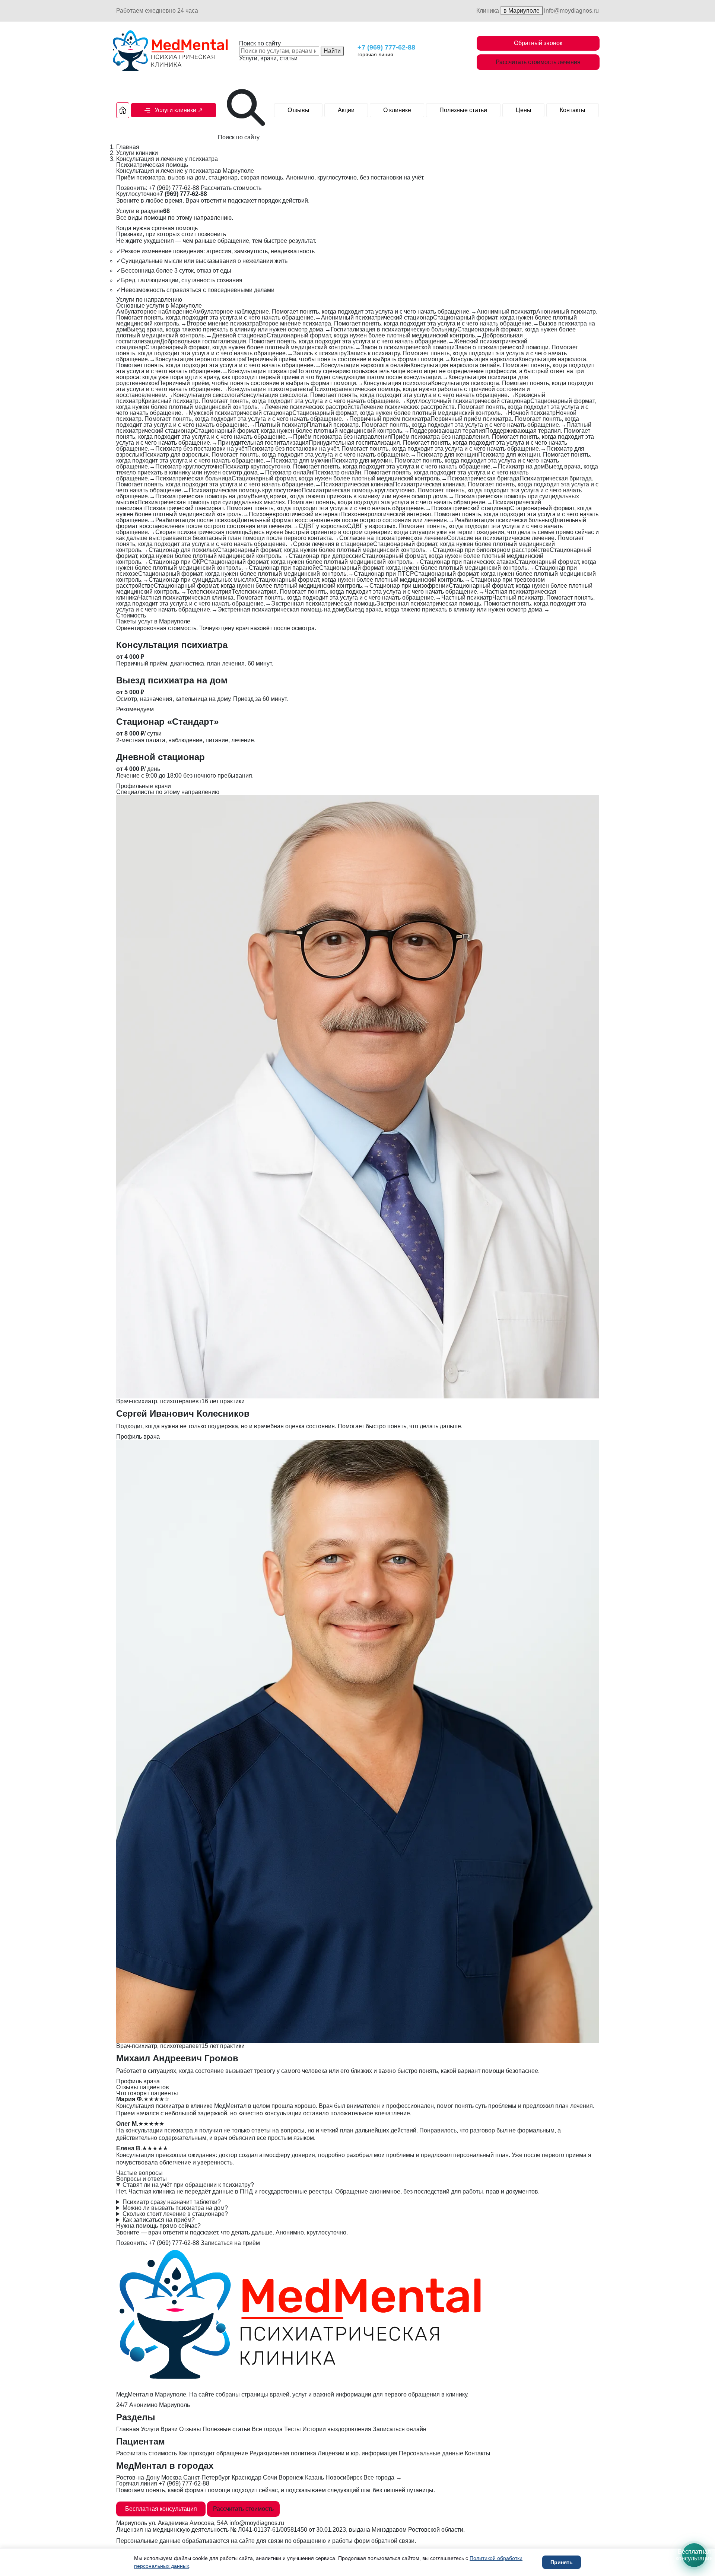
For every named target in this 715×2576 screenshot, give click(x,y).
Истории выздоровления (337, 2429)
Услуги (150, 2429)
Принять (562, 2562)
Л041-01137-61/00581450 (273, 2530)
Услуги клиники (137, 153)
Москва (171, 2477)
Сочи (270, 2477)
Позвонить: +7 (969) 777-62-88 (158, 188)
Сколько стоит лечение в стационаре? (175, 2214)
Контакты (573, 110)
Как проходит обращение (213, 2453)
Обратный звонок (538, 43)
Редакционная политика (283, 2453)
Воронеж (291, 2477)
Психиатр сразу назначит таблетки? (172, 2202)
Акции (346, 110)
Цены (524, 110)
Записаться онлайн (400, 2429)
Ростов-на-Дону (138, 2477)
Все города (267, 2429)
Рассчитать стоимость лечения (538, 62)
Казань (314, 2477)
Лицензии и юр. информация (357, 2453)
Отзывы (298, 110)
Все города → (383, 2477)
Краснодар (247, 2477)
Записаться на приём (230, 2243)
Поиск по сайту (260, 44)
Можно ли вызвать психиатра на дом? (175, 2208)
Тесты (293, 2429)
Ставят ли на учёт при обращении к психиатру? (188, 2185)
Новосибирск (344, 2477)
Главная (128, 147)
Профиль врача (138, 1437)
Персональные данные (431, 2453)
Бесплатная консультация (161, 2509)
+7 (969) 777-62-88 (386, 47)
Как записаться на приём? (159, 2220)
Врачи (169, 2429)
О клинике (397, 110)
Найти (332, 51)
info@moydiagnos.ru (571, 11)
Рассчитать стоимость (230, 188)
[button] (174, 110)
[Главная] (123, 110)
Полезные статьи (463, 110)
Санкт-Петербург (207, 2477)
